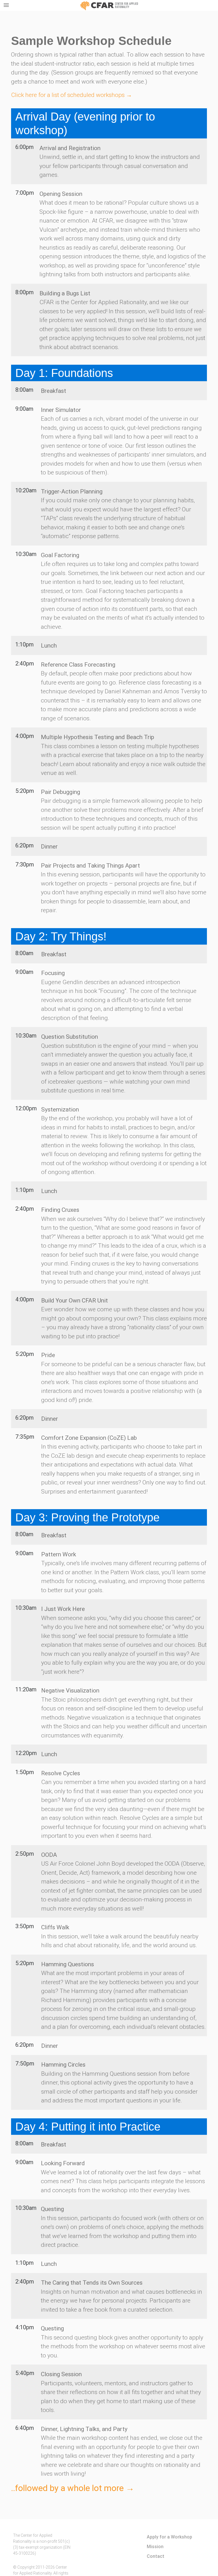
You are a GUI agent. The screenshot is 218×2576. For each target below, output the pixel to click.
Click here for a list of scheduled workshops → (72, 95)
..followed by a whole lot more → (73, 2488)
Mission (155, 2546)
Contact (156, 2556)
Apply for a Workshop (169, 2537)
